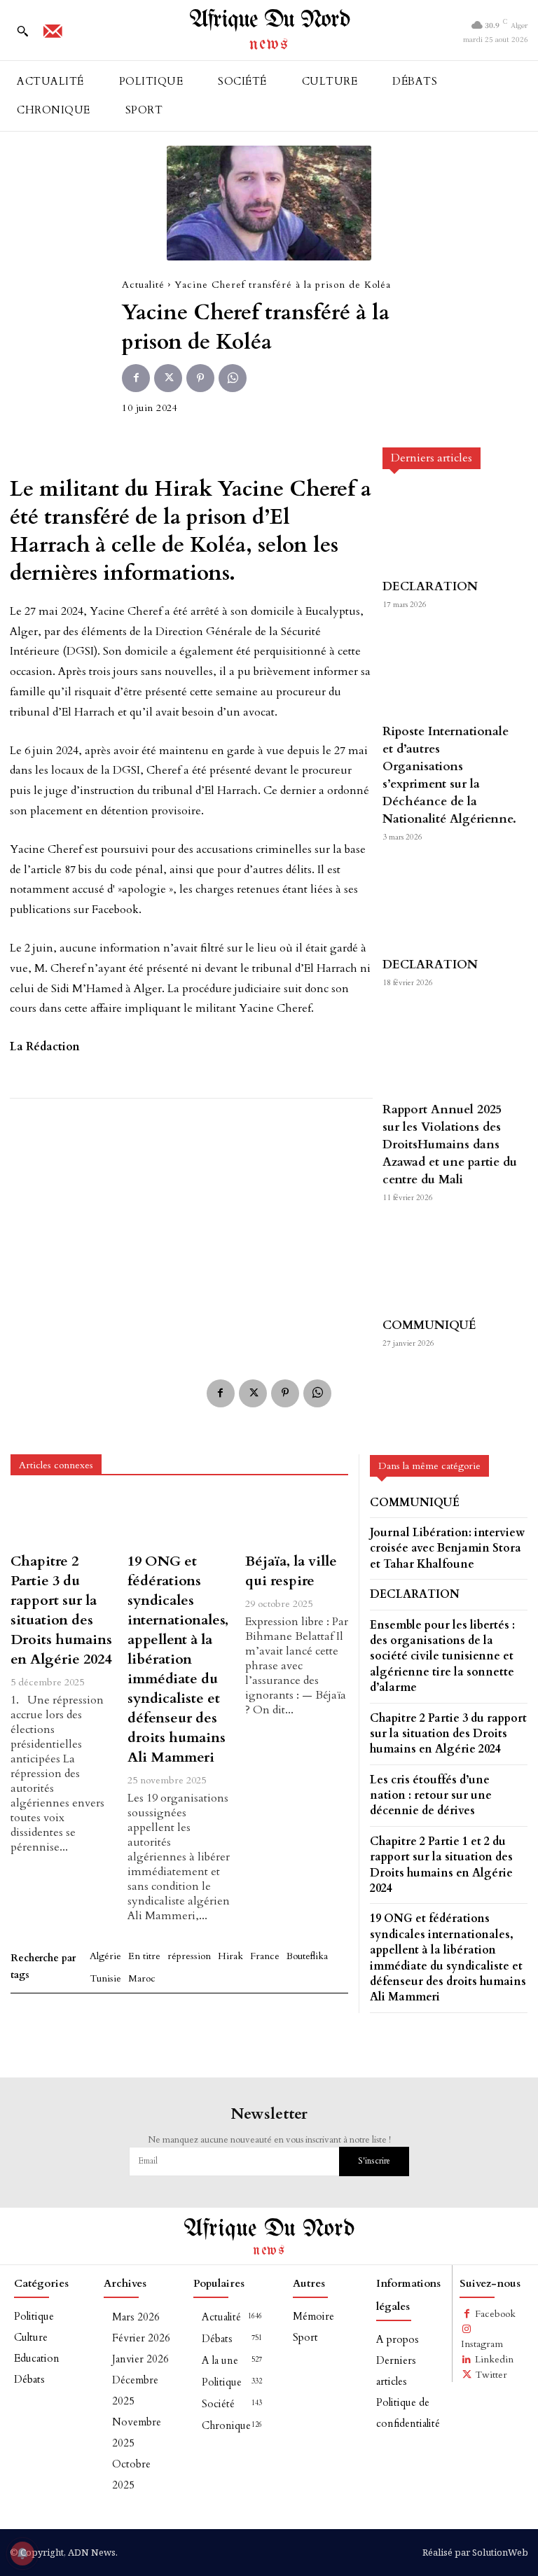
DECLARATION (430, 586)
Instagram (482, 2344)
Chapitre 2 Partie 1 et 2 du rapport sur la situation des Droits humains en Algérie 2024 (441, 1865)
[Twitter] (168, 378)
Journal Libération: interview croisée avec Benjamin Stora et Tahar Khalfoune (447, 1548)
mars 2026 (136, 2317)
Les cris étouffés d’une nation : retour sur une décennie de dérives (431, 1796)
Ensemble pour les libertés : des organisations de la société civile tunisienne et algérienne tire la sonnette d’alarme (442, 1657)
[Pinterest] (200, 378)
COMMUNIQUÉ (429, 1325)
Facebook (495, 2314)
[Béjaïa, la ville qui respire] (297, 1519)
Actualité (143, 285)
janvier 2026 (140, 2359)
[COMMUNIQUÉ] (450, 1266)
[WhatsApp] (233, 378)
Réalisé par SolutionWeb (475, 2552)
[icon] (53, 36)
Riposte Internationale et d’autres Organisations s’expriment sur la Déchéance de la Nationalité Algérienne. (449, 775)
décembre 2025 (135, 2390)
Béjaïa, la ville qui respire (291, 1571)
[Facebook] (136, 378)
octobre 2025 (131, 2474)
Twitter (491, 2375)
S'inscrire (374, 2161)
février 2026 (141, 2338)
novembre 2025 (137, 2432)
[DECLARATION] (450, 528)
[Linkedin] (467, 2360)
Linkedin (494, 2359)
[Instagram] (467, 2330)
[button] (22, 31)
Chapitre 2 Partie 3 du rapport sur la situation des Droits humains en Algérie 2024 (61, 1610)
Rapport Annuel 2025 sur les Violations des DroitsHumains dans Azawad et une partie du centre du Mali (450, 1144)
